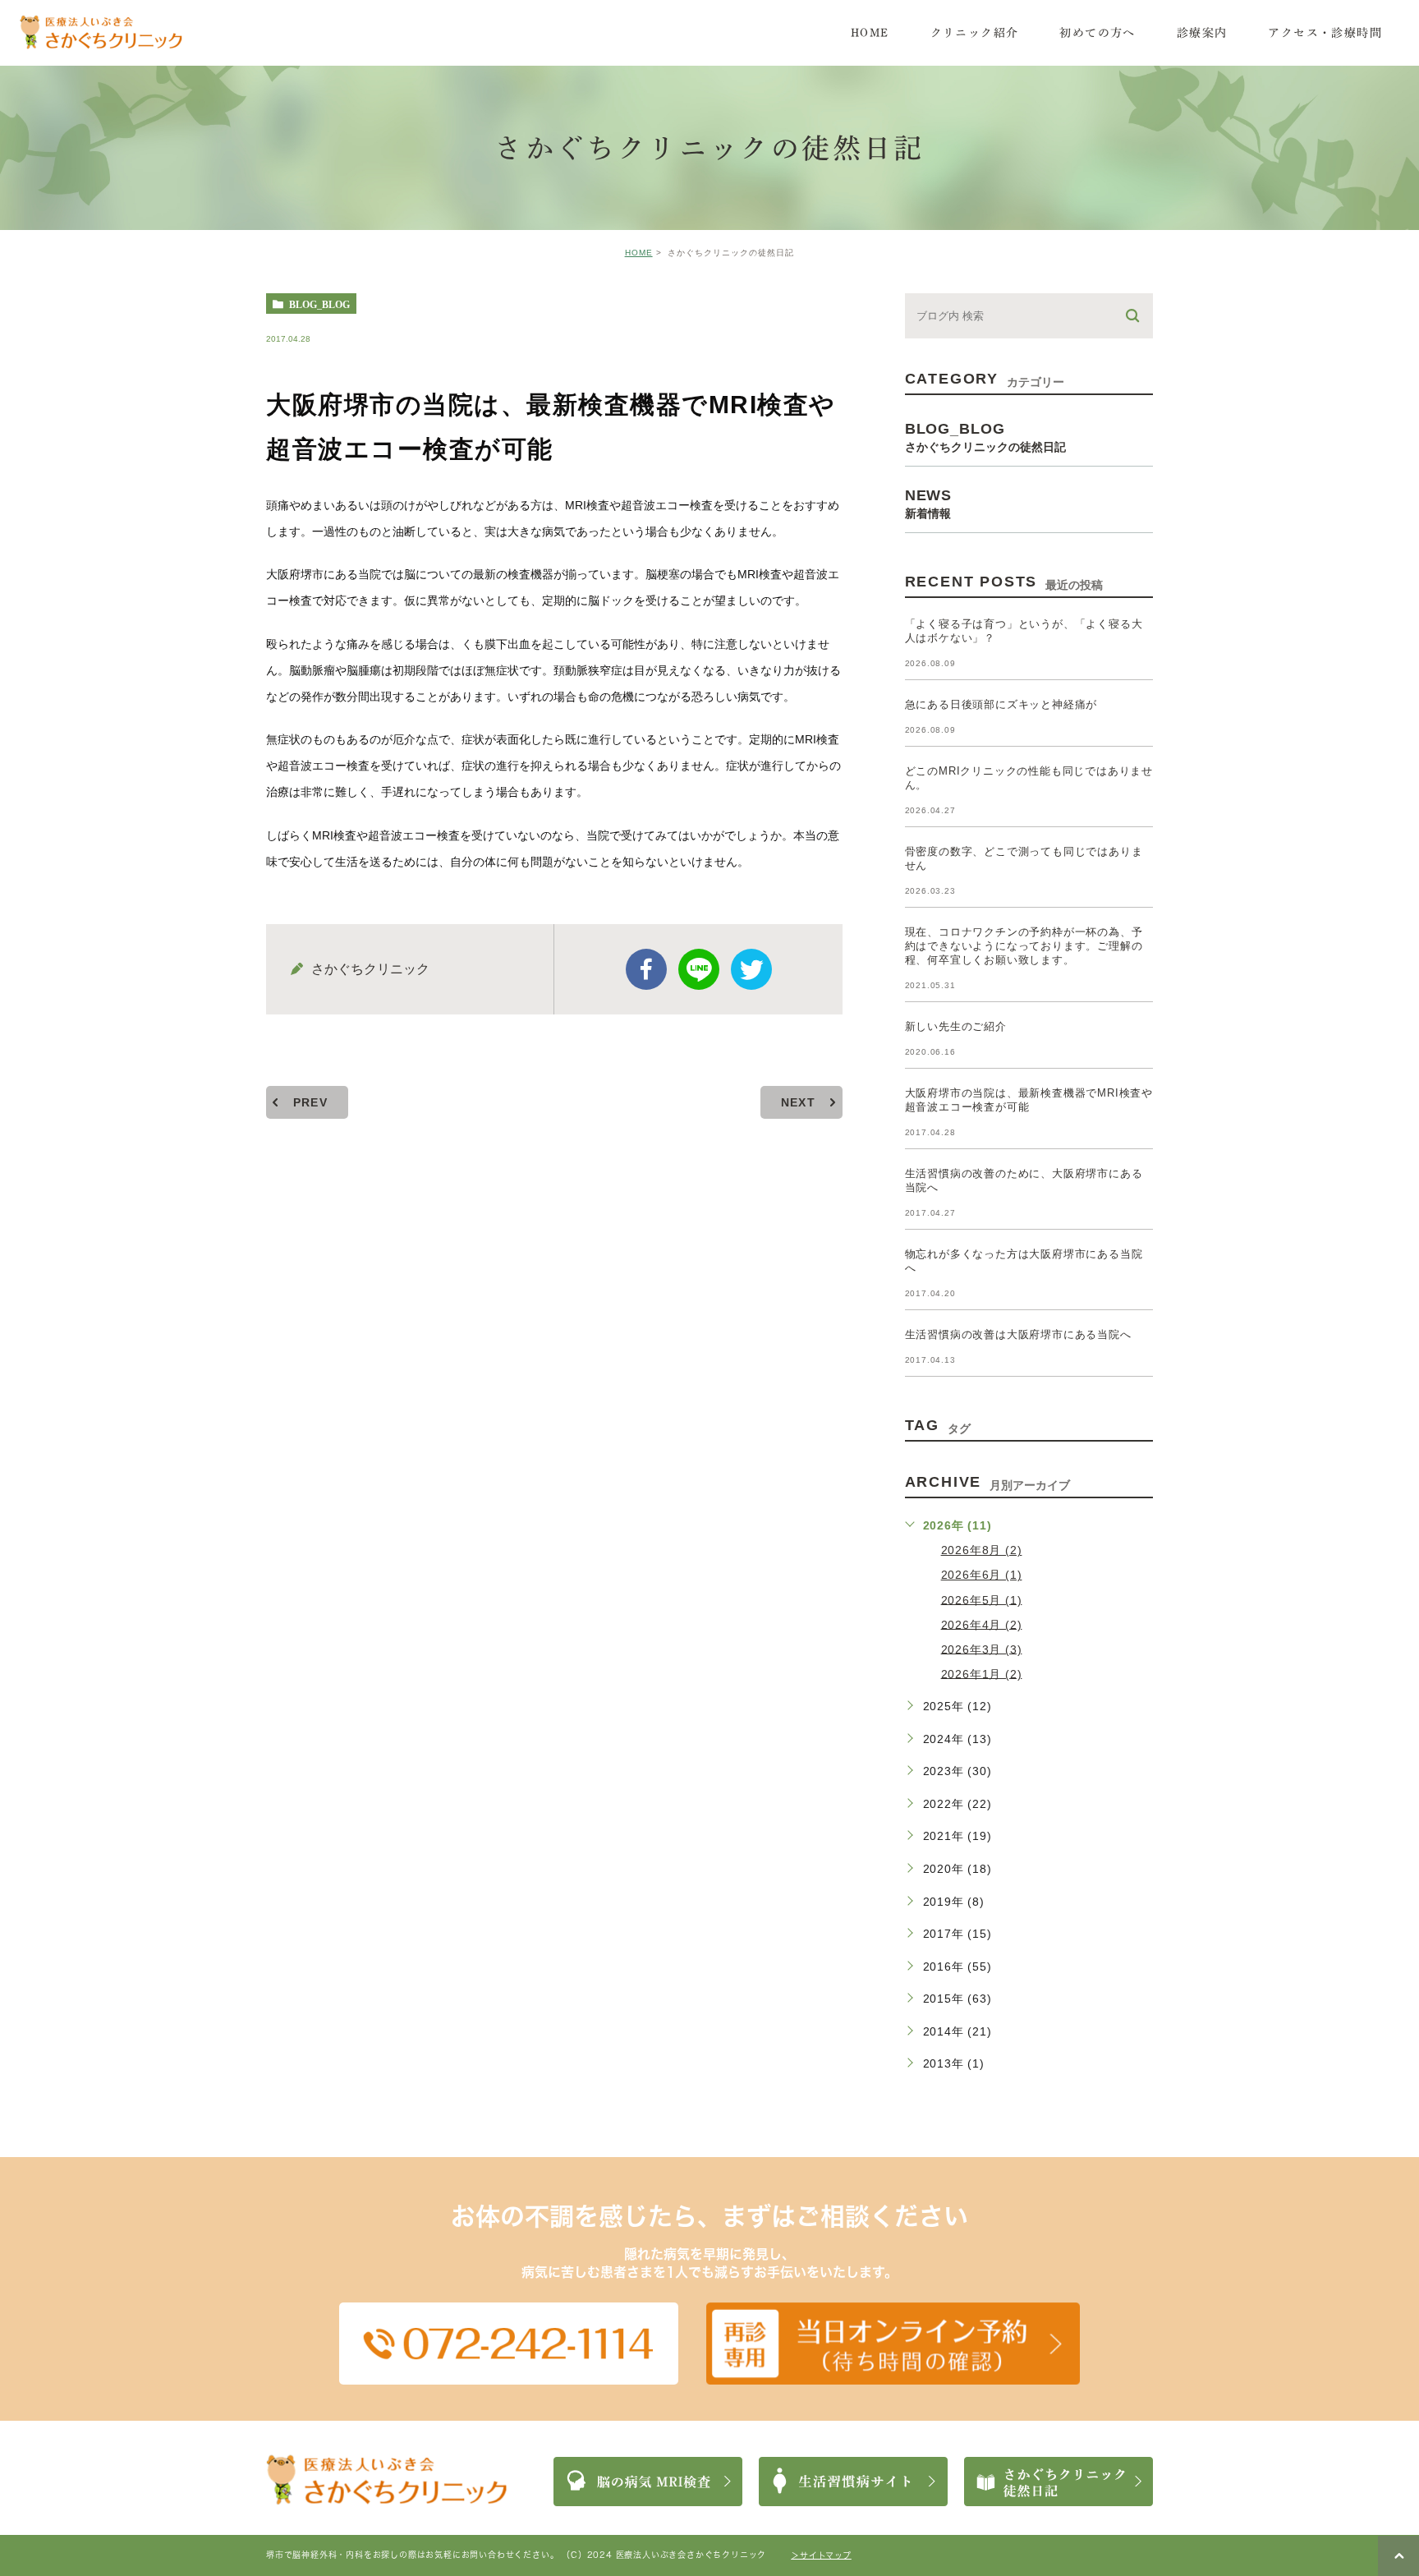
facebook (646, 969)
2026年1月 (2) (982, 1673)
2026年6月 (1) (982, 1575)
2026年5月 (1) (982, 1599)
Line (699, 969)
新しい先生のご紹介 (956, 1026)
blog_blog (319, 304)
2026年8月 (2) (982, 1550)
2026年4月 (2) (982, 1624)
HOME (639, 253)
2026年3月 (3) (982, 1649)
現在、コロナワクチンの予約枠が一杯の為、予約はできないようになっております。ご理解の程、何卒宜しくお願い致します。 (1024, 946)
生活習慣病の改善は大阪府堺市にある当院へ (1018, 1334)
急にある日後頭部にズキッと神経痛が (1001, 704)
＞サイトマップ (821, 2555)
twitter (751, 969)
